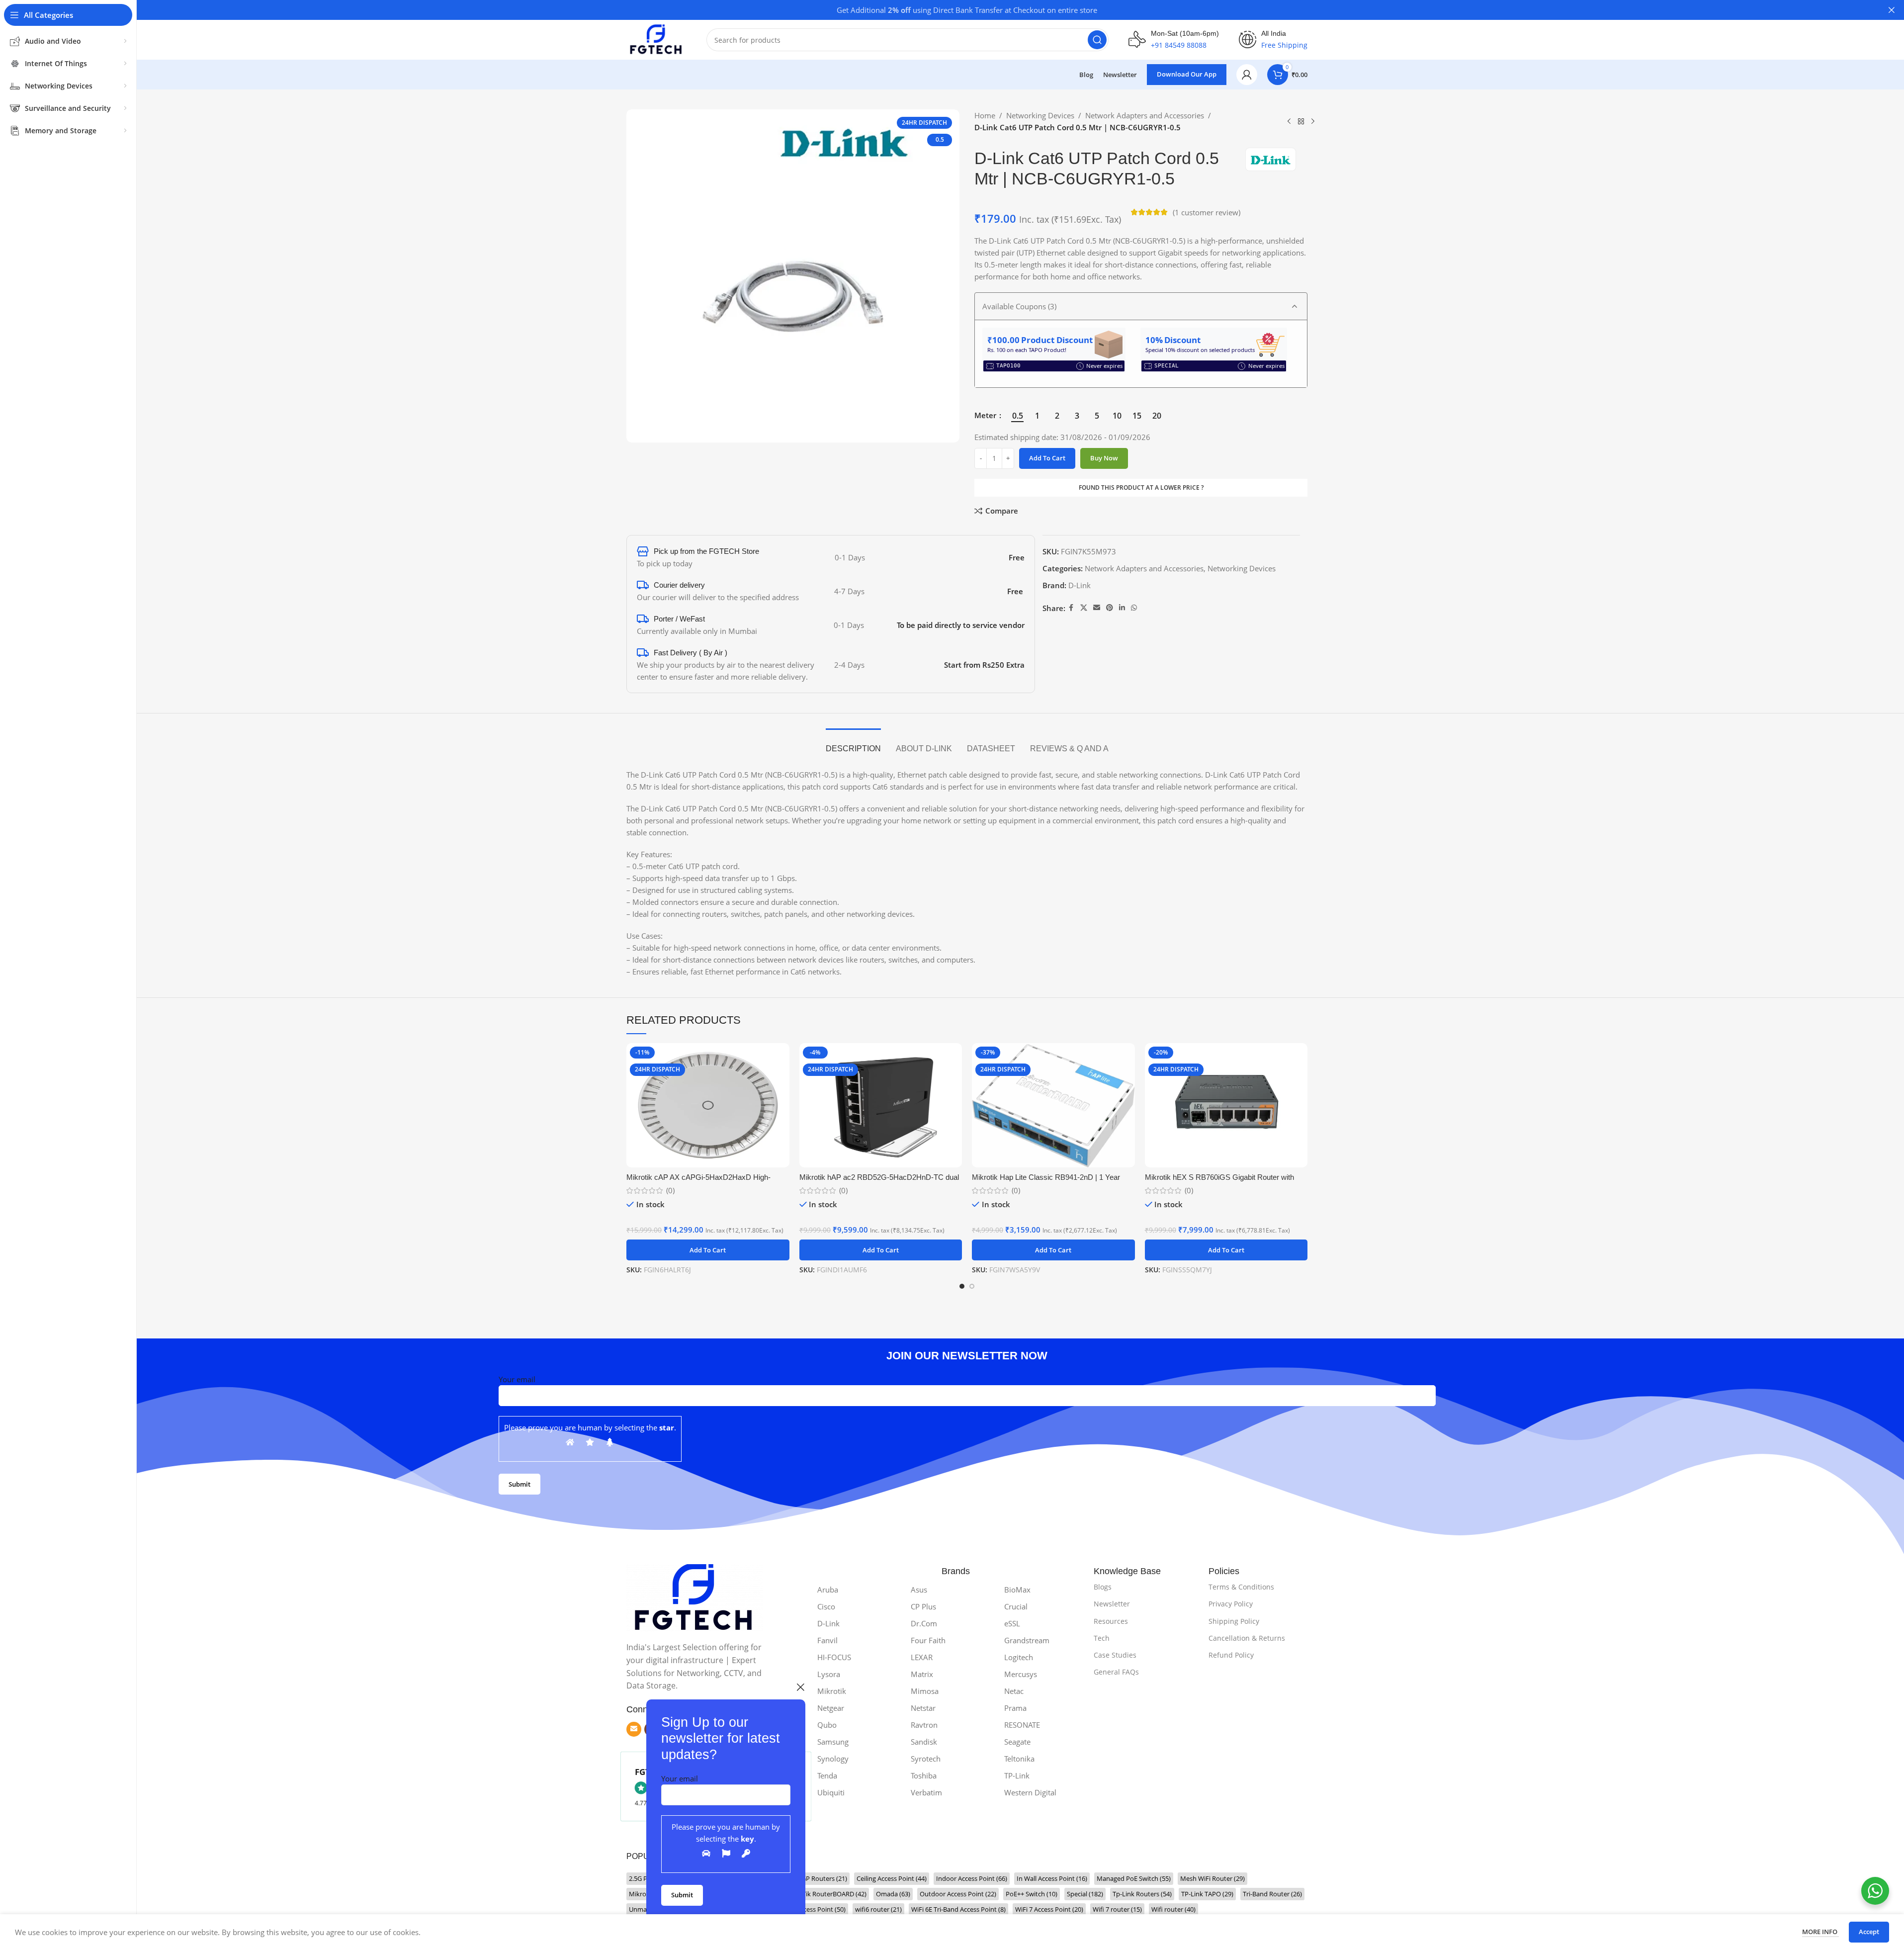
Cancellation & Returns (1247, 1638)
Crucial (1016, 1606)
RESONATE (1022, 1725)
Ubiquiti (831, 1792)
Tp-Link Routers (1142, 1894)
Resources (1111, 1621)
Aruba (828, 1590)
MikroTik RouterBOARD (826, 1894)
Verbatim (926, 1792)
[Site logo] (656, 39)
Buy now (1104, 458)
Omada (893, 1894)
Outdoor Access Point (958, 1894)
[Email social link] (1097, 608)
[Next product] (1313, 122)
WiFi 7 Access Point (1049, 1909)
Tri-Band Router (1272, 1894)
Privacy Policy (1231, 1604)
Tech (1102, 1638)
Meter (986, 415)
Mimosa (925, 1691)
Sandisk (924, 1742)
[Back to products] (1301, 122)
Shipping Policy (1234, 1621)
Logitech (1019, 1657)
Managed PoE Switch (1134, 1878)
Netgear (831, 1708)
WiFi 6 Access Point (812, 1909)
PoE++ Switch (1032, 1894)
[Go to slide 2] (972, 1286)
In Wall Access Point (1052, 1878)
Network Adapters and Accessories (1145, 115)
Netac (1014, 1691)
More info (1820, 1932)
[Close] (800, 1687)
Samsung (833, 1742)
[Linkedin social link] (1122, 608)
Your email (680, 1778)
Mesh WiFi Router (1212, 1878)
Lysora (829, 1674)
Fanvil (827, 1640)
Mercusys (1021, 1674)
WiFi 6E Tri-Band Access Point (958, 1909)
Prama (1015, 1708)
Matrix (922, 1674)
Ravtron (924, 1725)
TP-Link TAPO (1207, 1894)
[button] (708, 1250)
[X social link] (1084, 608)
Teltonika (1019, 1759)
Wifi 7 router (1117, 1909)
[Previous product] (1289, 122)
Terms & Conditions (1241, 1587)
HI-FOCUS (834, 1657)
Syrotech (926, 1759)
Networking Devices (1040, 115)
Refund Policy (1231, 1655)
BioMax (1017, 1590)
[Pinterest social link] (1110, 608)
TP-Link (1017, 1775)
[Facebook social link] (1071, 608)
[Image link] (695, 1597)
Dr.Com (924, 1623)
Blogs (1103, 1587)
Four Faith (928, 1640)
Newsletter (1112, 1604)
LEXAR (922, 1657)
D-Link (1080, 585)
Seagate (1017, 1742)
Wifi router (1173, 1909)
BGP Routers (822, 1878)
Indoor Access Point (972, 1878)
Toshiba (924, 1775)
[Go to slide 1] (962, 1286)
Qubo (827, 1725)
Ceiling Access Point (892, 1878)
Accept (1869, 1932)
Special (1085, 1894)
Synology (833, 1759)
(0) (670, 1191)
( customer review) (1207, 212)
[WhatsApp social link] (1134, 608)
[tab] (853, 744)
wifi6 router (878, 1909)
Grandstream (1027, 1640)
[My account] (1247, 75)
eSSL (1012, 1623)
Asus (919, 1590)
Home (985, 115)
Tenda (827, 1775)
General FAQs (1116, 1672)
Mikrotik (832, 1691)
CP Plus (923, 1606)
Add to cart (1047, 458)
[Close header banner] (1892, 10)
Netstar (923, 1708)
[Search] (1097, 40)
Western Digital (1030, 1792)
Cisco (826, 1606)
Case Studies (1115, 1655)
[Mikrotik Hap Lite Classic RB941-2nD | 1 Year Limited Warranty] (1053, 1105)
